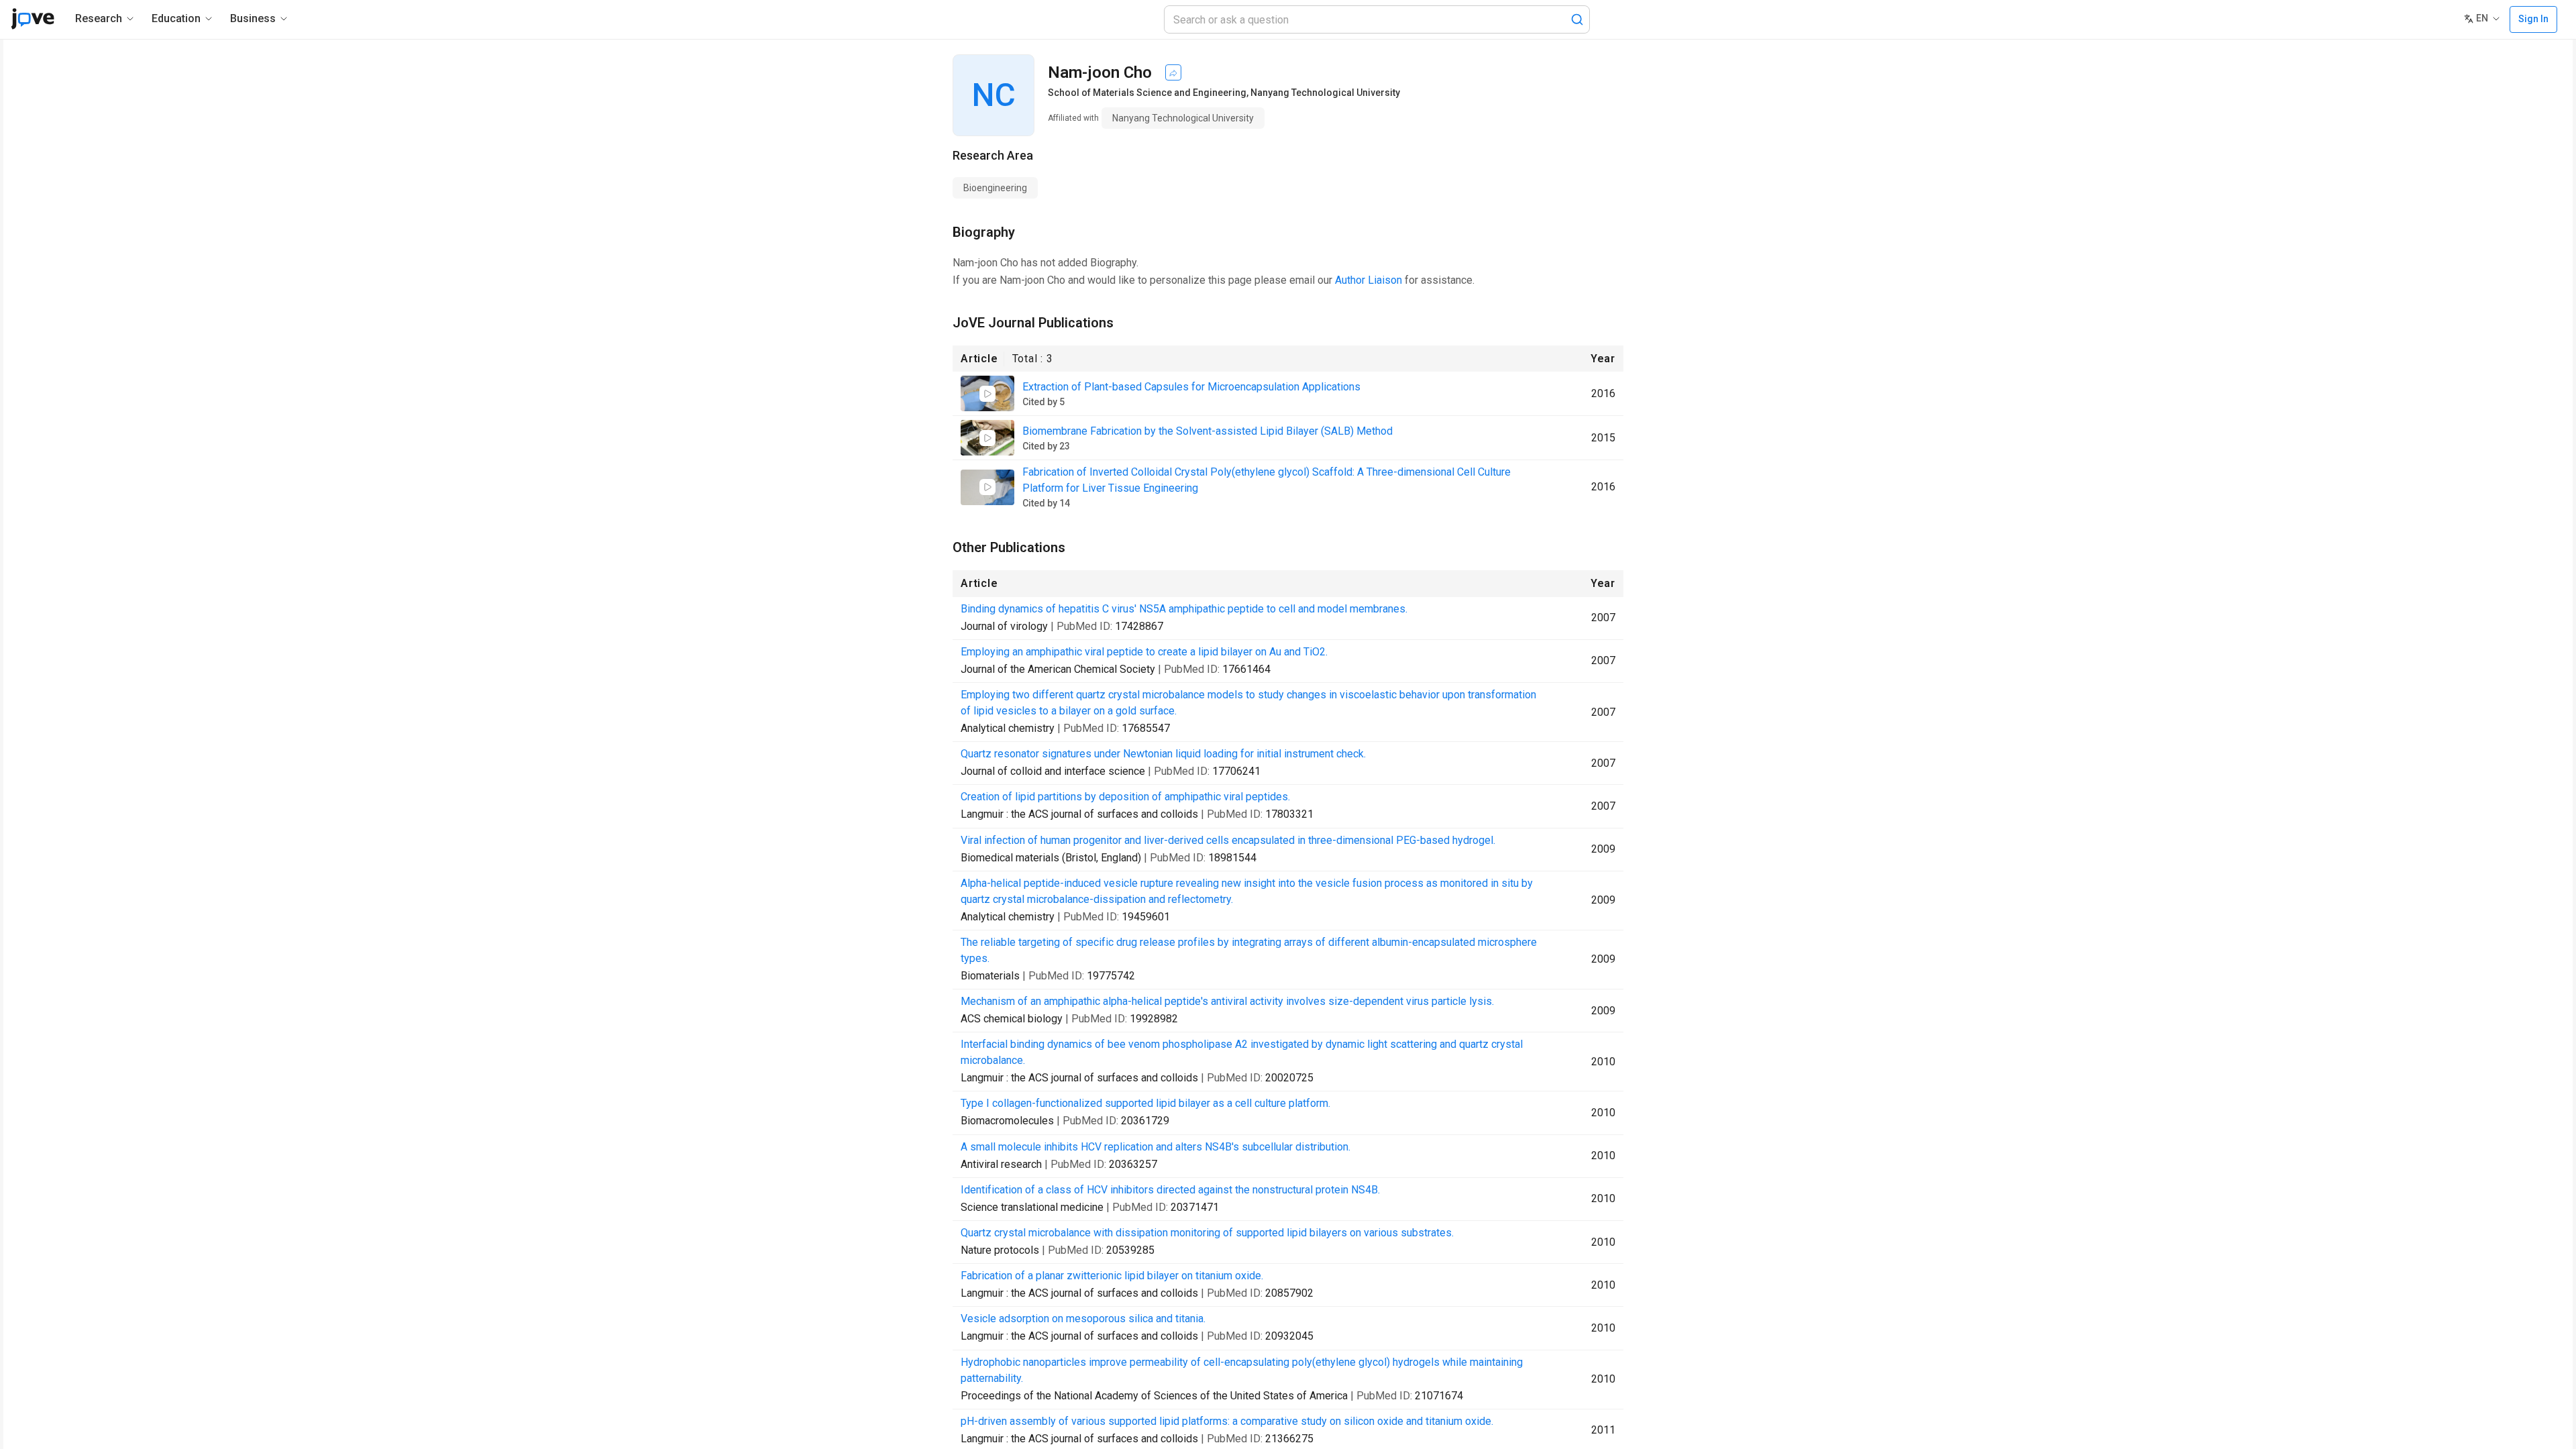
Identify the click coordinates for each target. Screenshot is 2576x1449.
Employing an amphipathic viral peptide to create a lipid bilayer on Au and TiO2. (1144, 652)
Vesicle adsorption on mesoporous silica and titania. (1083, 1319)
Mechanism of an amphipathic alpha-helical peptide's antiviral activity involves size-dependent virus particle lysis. (1227, 1001)
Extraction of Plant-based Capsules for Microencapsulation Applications (1191, 387)
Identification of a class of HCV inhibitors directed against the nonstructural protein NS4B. (1170, 1190)
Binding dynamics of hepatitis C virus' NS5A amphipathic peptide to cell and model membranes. (1184, 609)
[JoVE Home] (33, 19)
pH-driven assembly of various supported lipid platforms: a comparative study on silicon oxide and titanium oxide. (1227, 1421)
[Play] (987, 394)
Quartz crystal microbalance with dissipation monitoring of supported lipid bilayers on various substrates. (1207, 1233)
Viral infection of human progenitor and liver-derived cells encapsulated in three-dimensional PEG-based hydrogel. (1228, 840)
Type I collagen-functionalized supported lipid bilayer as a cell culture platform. (1145, 1103)
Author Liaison (1368, 280)
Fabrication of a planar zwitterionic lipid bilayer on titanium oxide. (1112, 1276)
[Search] (1577, 19)
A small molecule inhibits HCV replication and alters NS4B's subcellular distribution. (1156, 1147)
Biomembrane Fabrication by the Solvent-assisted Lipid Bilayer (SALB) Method (1207, 431)
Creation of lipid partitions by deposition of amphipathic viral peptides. (1125, 797)
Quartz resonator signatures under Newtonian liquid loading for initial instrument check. (1163, 754)
